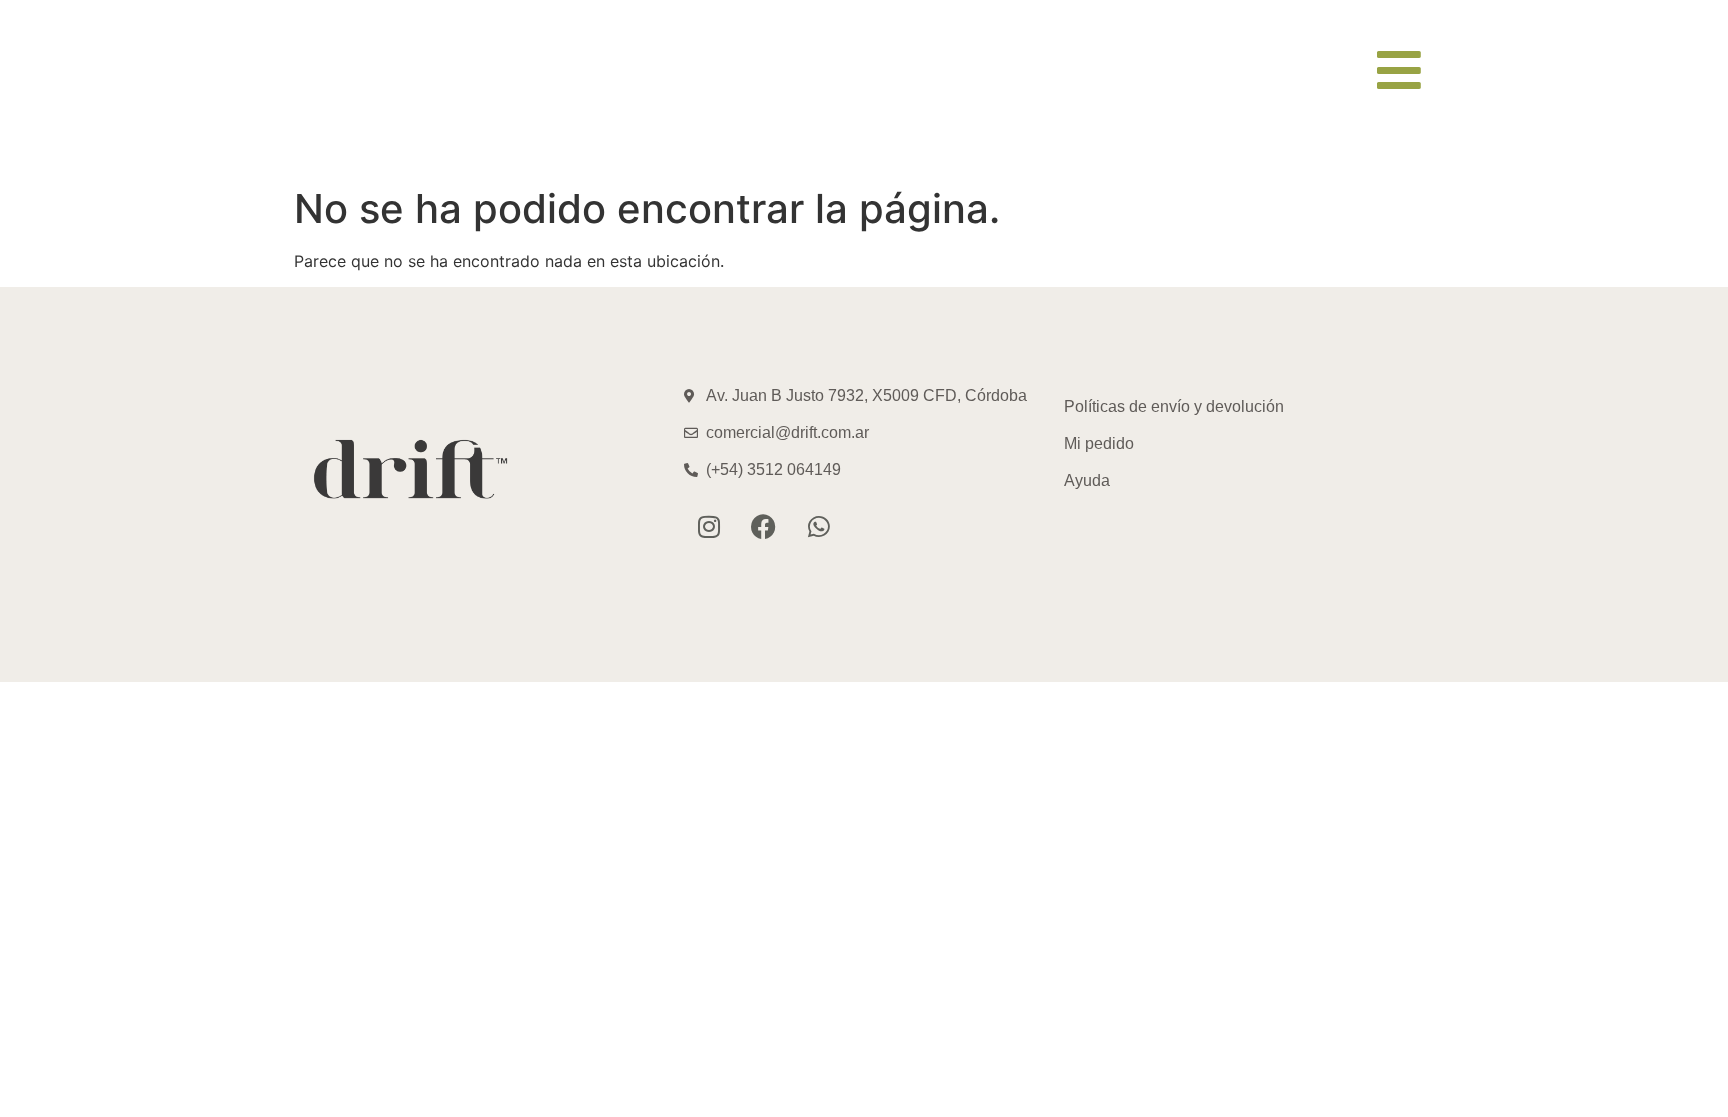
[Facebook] (764, 527)
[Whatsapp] (819, 527)
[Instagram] (709, 527)
